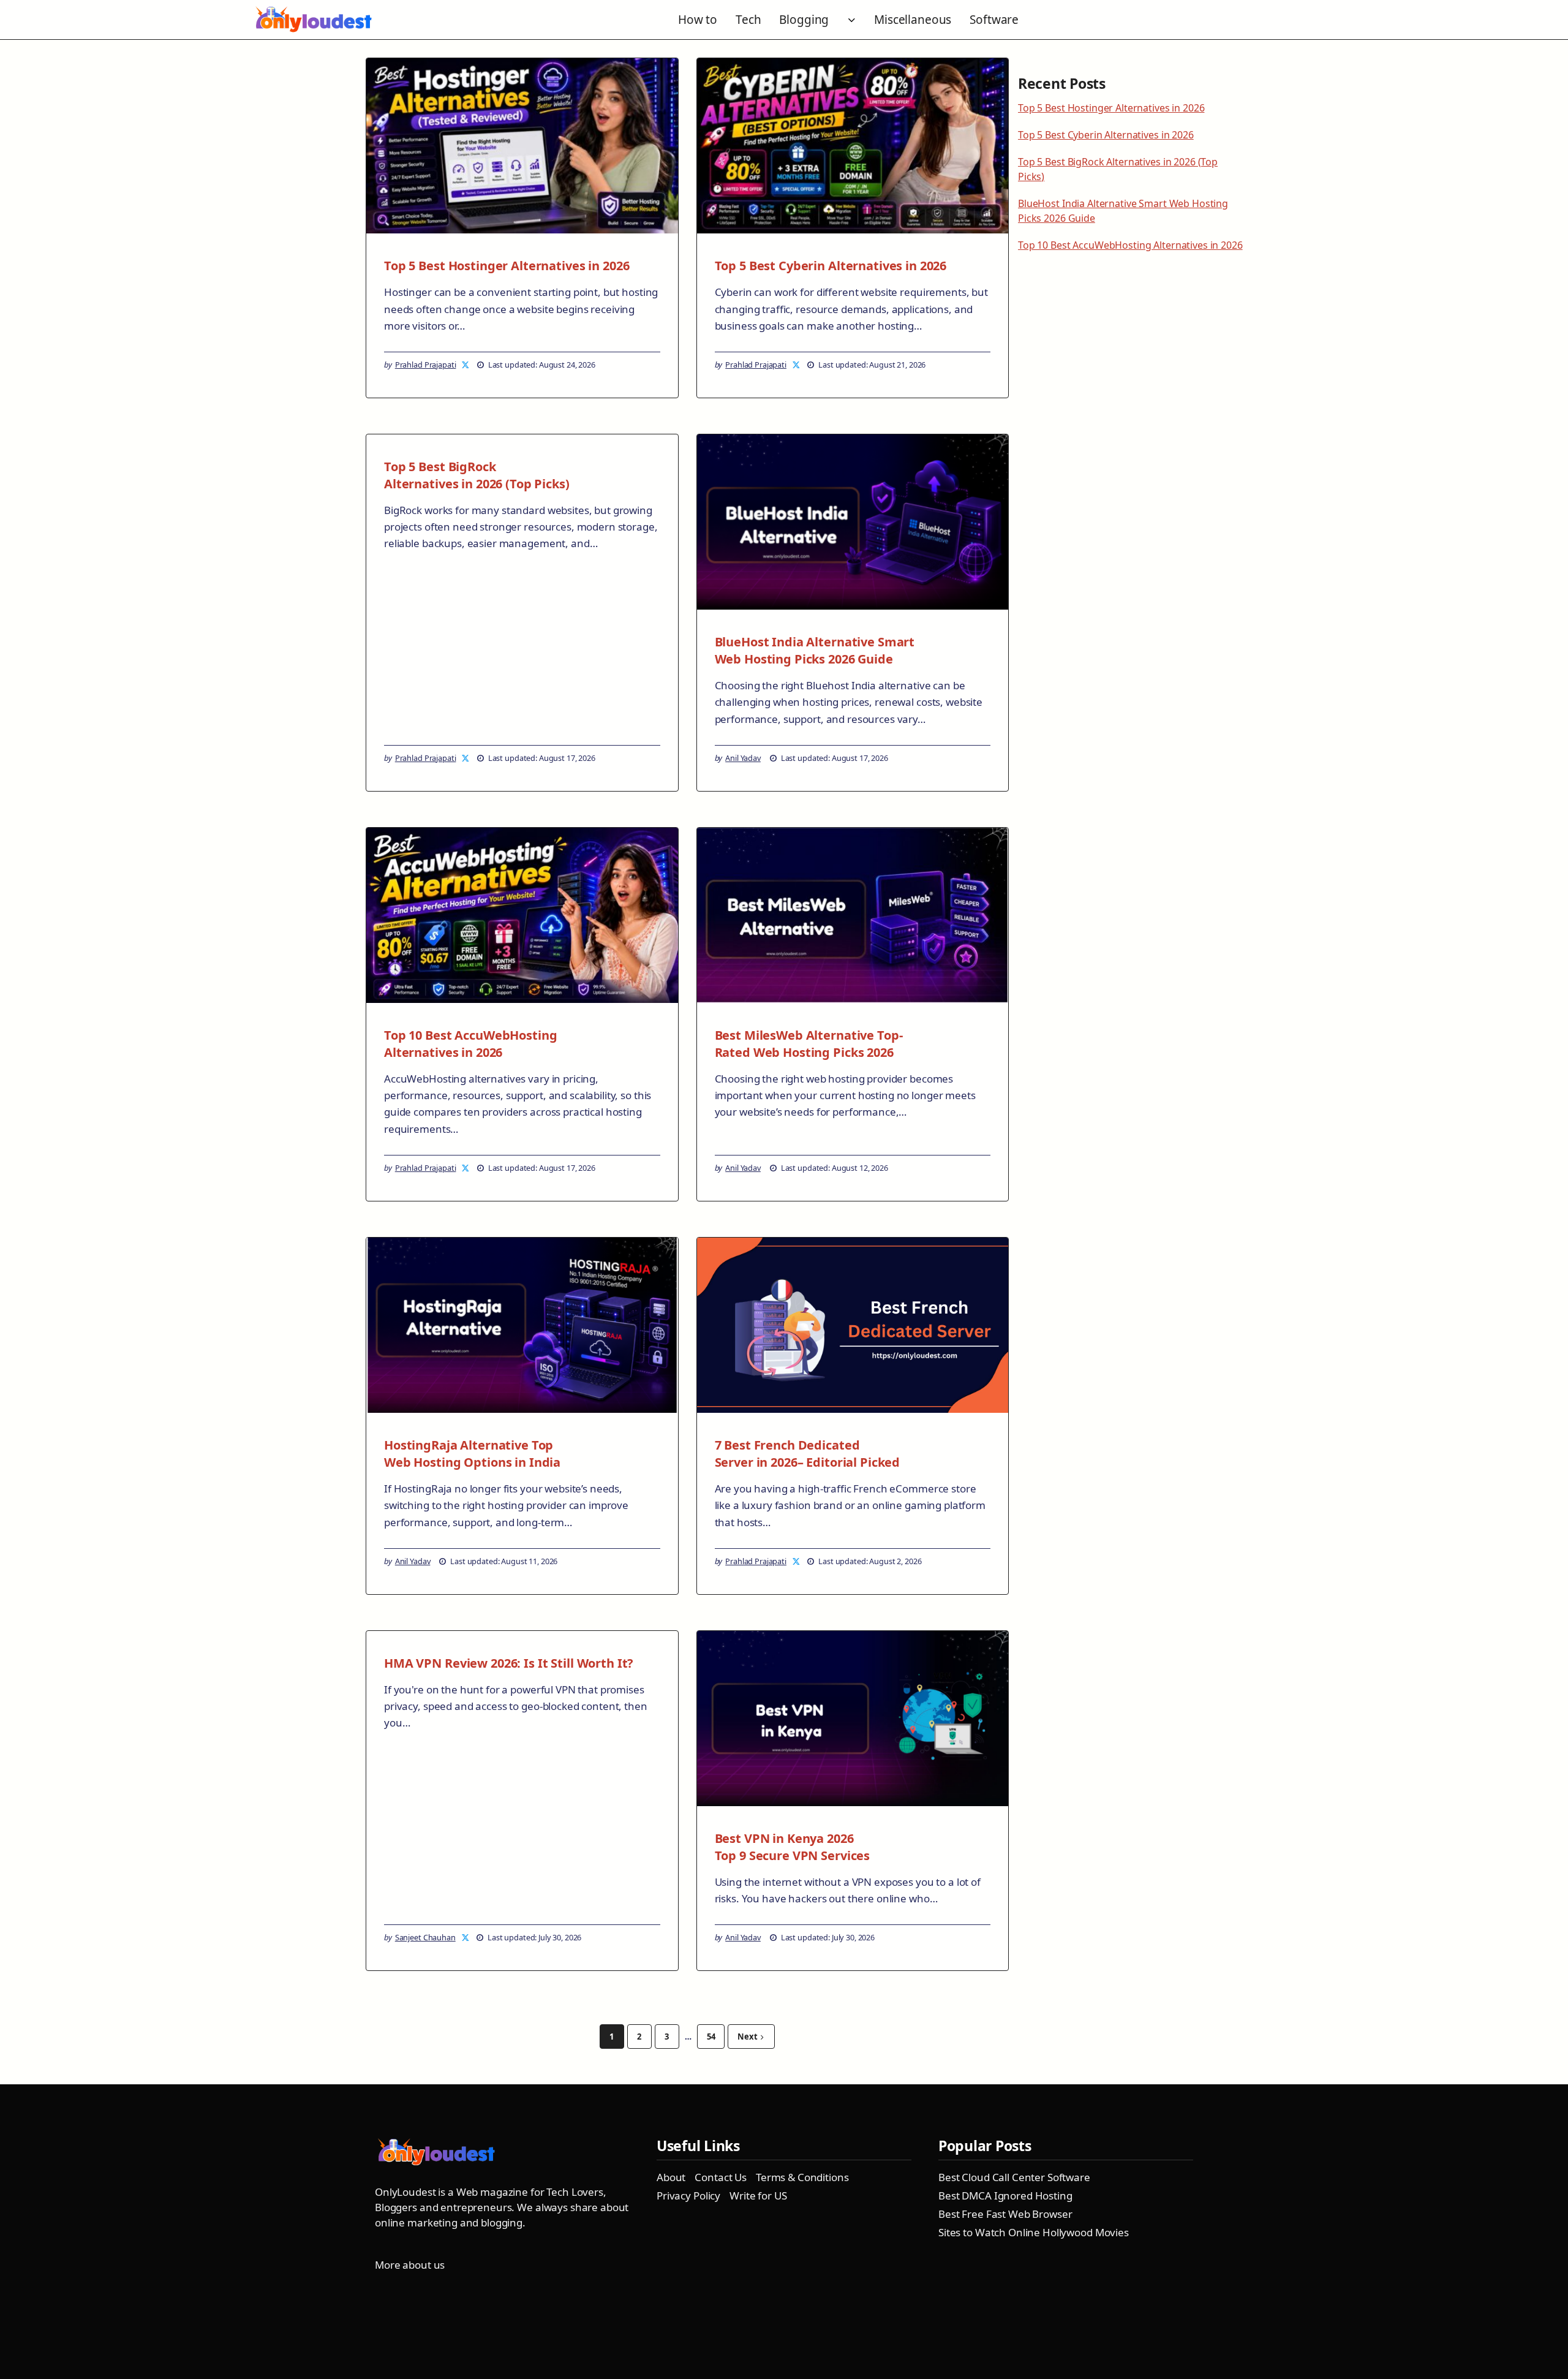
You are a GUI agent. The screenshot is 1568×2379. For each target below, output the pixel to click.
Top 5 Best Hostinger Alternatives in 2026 (507, 266)
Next (747, 2037)
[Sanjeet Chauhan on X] (466, 1937)
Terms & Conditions (802, 2177)
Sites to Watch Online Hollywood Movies (1034, 2232)
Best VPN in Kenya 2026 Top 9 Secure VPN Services (793, 1847)
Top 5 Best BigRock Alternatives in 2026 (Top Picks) (477, 475)
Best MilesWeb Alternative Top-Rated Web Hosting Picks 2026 (809, 1044)
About (671, 2177)
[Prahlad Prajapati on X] (466, 365)
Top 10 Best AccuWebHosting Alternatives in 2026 (470, 1044)
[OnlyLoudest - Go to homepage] (314, 20)
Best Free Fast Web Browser (1005, 2214)
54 (711, 2037)
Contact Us (721, 2177)
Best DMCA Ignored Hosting (1005, 2196)
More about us (410, 2265)
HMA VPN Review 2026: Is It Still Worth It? (509, 1663)
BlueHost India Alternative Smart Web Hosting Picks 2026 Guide (815, 650)
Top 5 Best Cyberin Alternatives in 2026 (831, 266)
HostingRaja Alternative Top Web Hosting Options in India (472, 1454)
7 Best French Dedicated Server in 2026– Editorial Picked (808, 1454)
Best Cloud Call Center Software (1014, 2177)
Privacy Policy (688, 2196)
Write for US (758, 2196)
